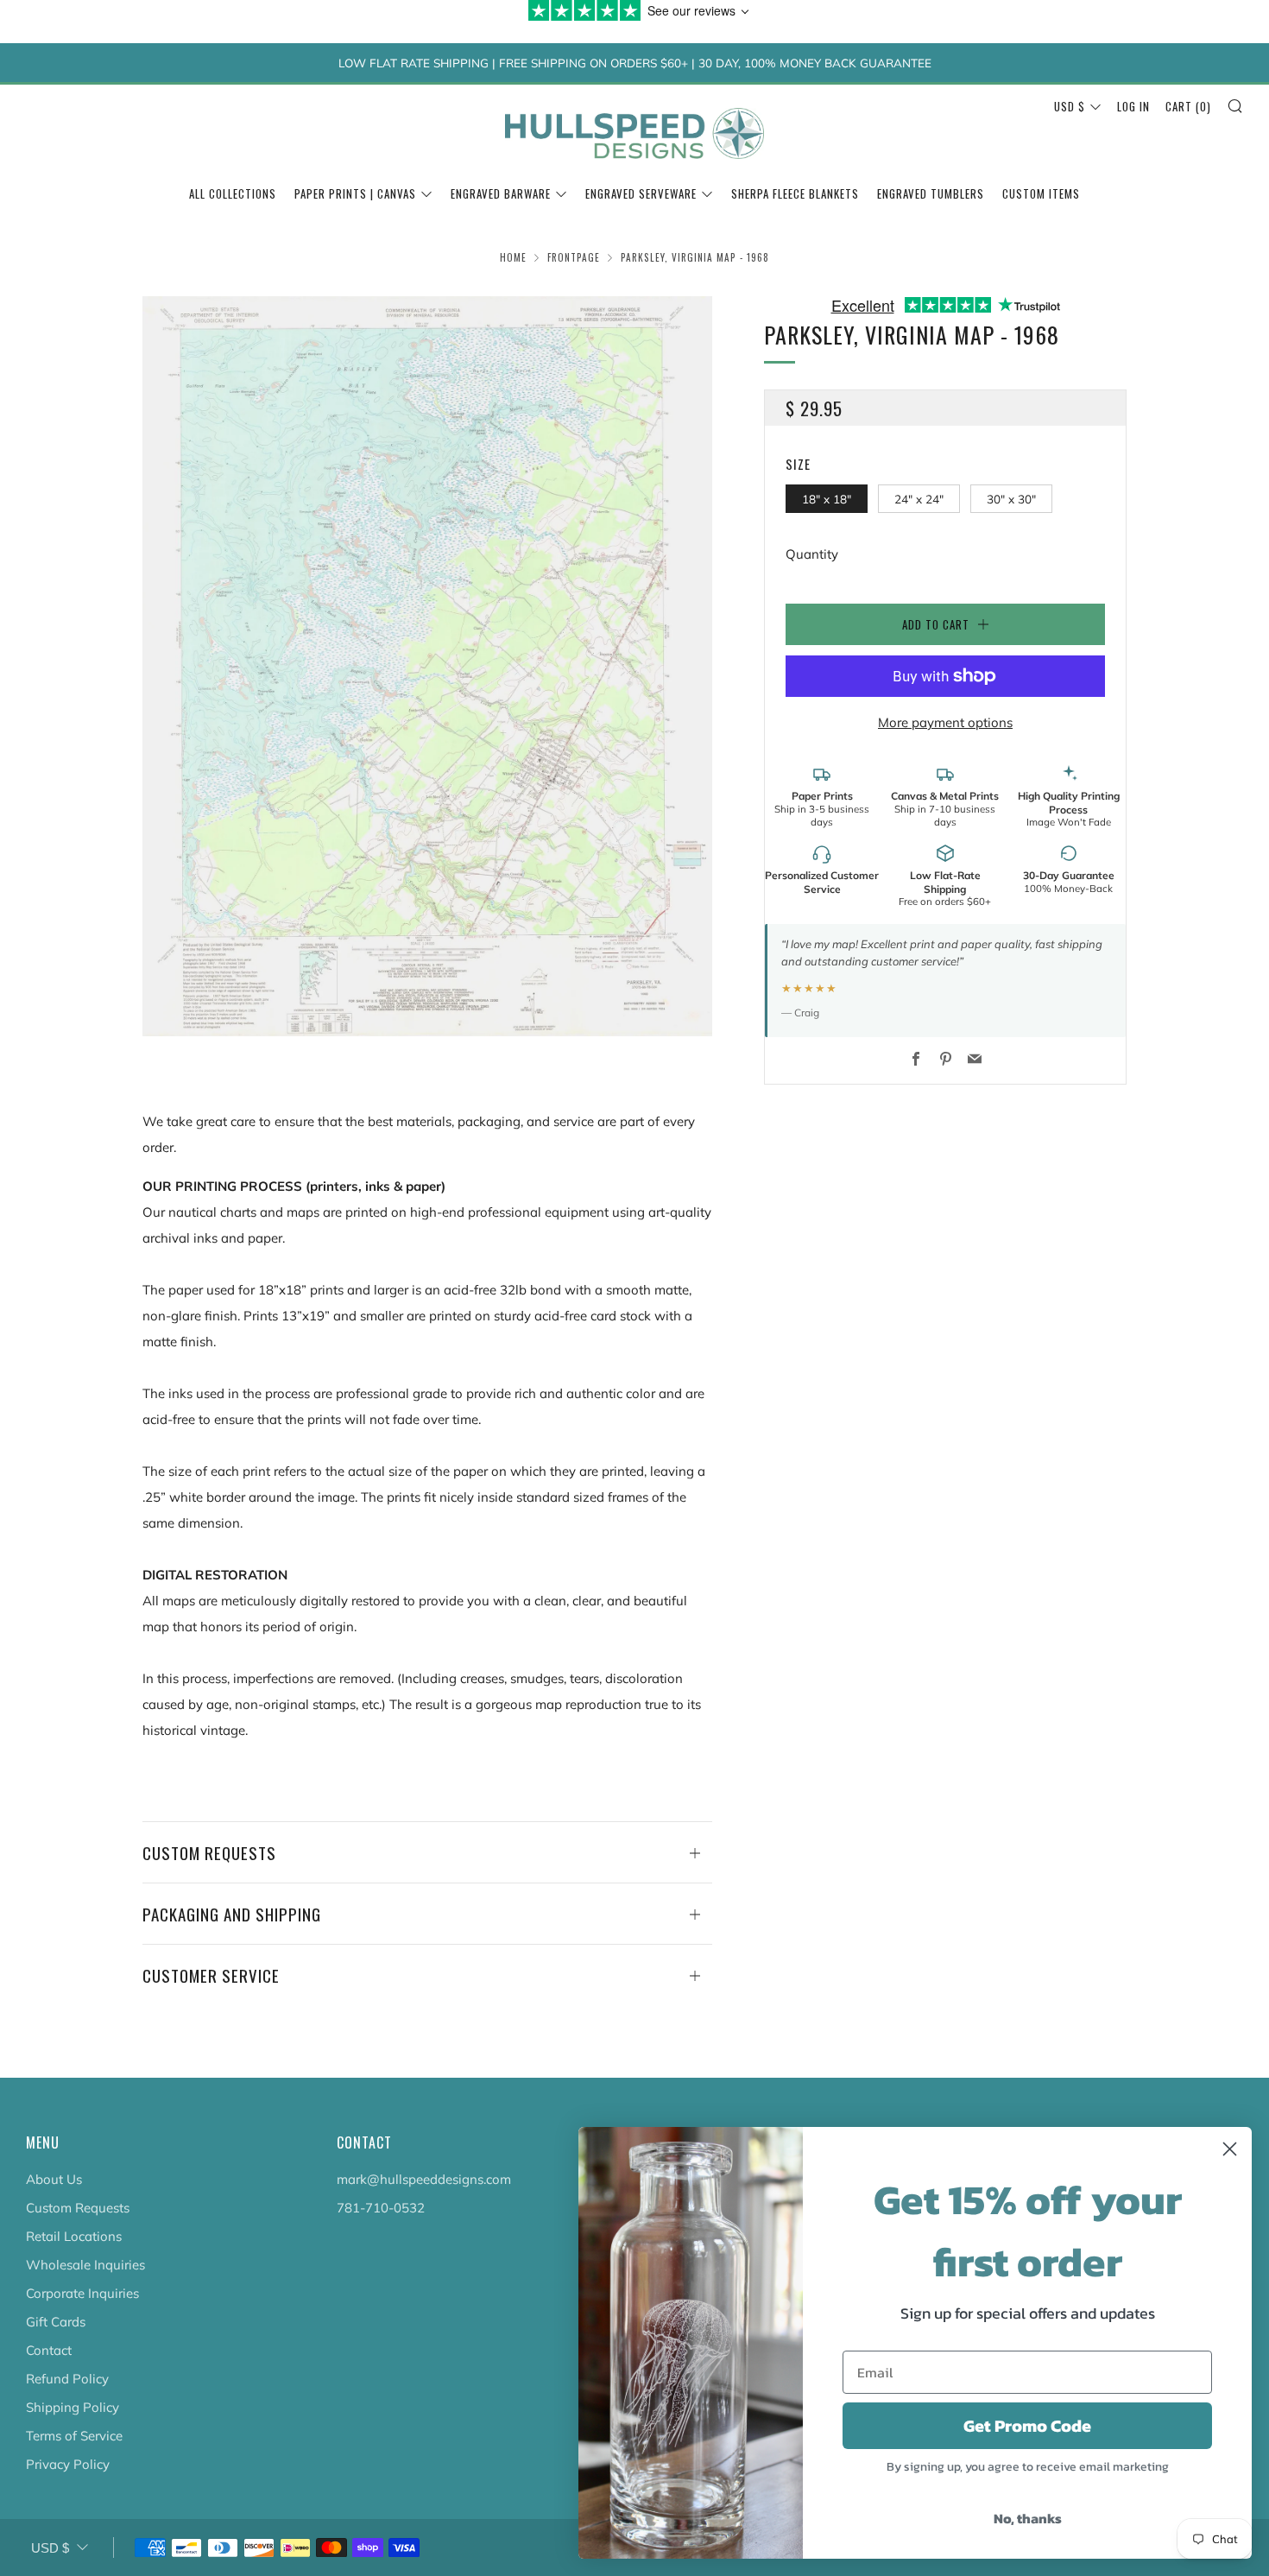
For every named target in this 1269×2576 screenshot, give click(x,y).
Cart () (1188, 106)
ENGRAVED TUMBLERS (931, 193)
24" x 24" (919, 499)
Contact (49, 2350)
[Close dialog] (1230, 2149)
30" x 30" (1011, 499)
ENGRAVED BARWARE (501, 193)
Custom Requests (78, 2208)
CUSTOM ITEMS (1041, 193)
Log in (1133, 106)
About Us (54, 2179)
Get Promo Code (1027, 2426)
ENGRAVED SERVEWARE (641, 193)
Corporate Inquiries (82, 2293)
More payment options (945, 722)
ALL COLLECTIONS (233, 193)
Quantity (812, 554)
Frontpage (574, 257)
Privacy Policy (68, 2464)
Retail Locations (74, 2236)
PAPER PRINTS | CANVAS (355, 193)
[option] (427, 666)
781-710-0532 (381, 2208)
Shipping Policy (73, 2407)
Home (513, 257)
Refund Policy (67, 2379)
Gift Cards (56, 2322)
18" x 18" (827, 499)
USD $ (1070, 106)
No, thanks (1028, 2518)
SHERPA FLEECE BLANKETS (795, 193)
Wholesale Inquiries (85, 2265)
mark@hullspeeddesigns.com (424, 2179)
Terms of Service (74, 2436)
